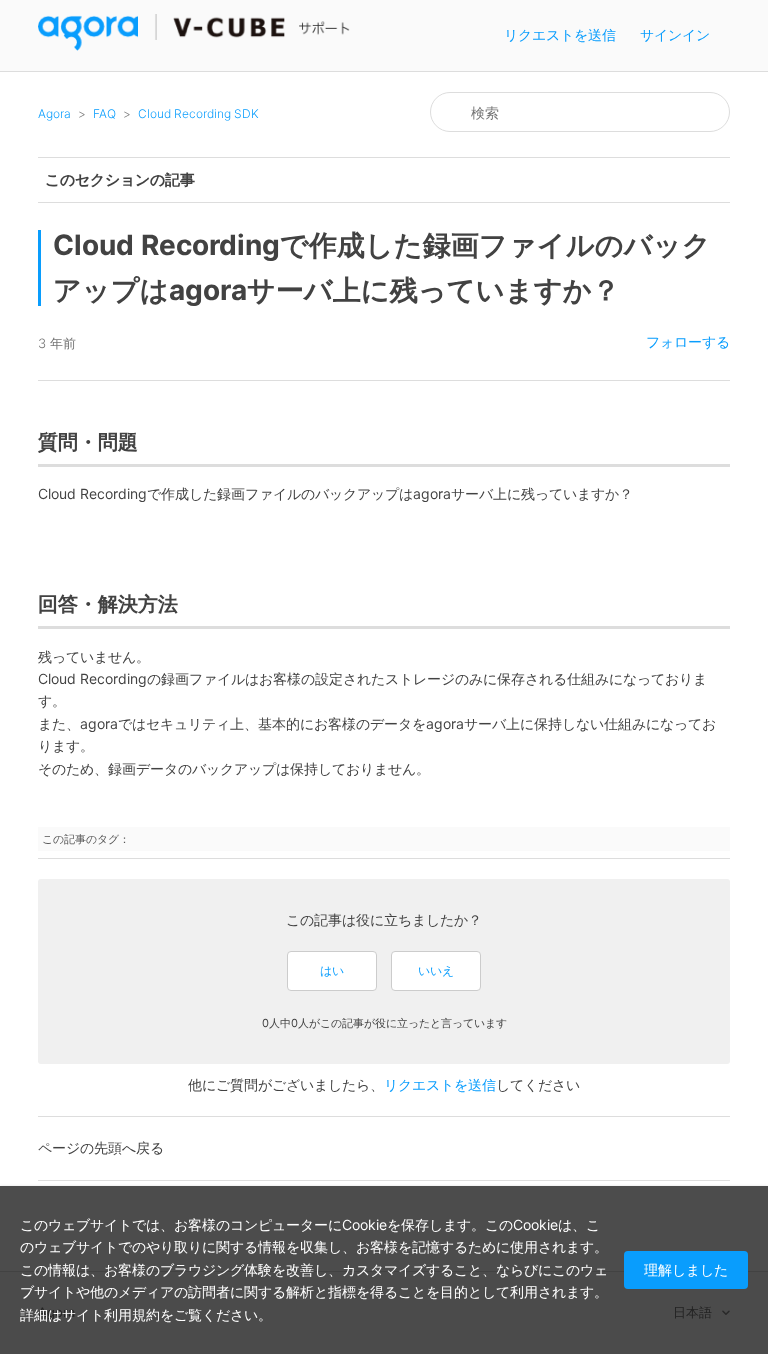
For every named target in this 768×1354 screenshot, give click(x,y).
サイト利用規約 (111, 1314)
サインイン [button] (675, 34)
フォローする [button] (688, 341)
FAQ (104, 113)
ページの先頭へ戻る (101, 1147)
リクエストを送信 (560, 34)
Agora (54, 113)
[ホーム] (194, 45)
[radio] (332, 971)
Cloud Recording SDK (198, 113)
